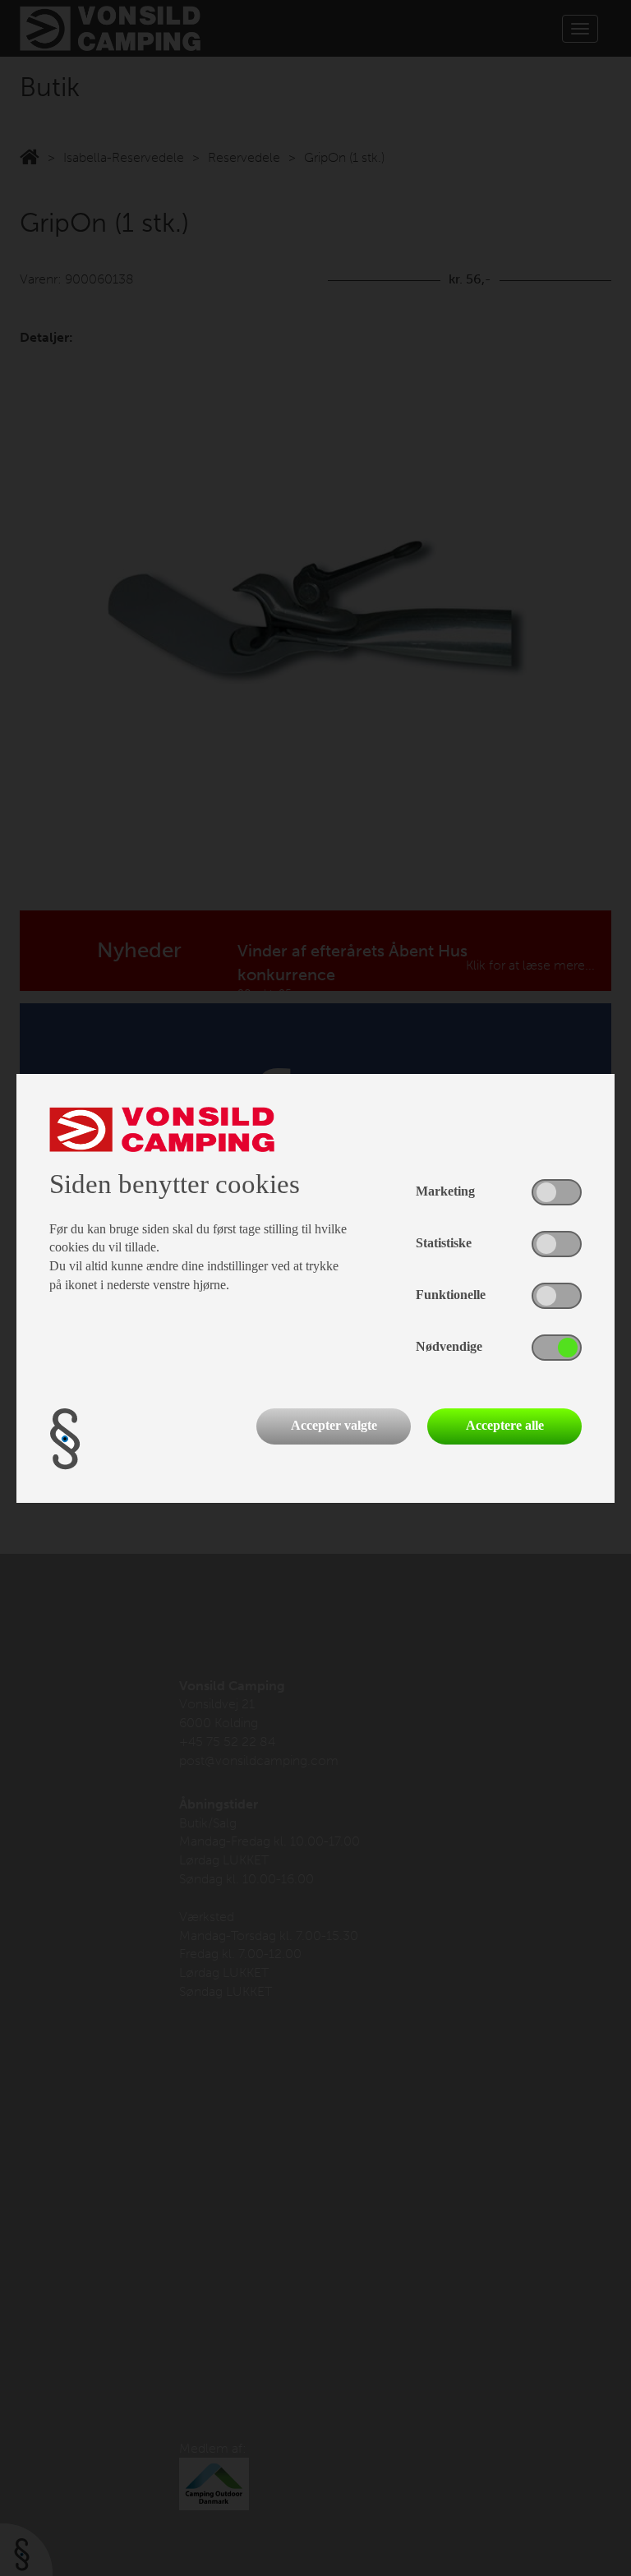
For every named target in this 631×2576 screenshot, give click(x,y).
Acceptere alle (505, 1425)
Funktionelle (451, 1295)
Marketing (445, 1191)
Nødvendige (449, 1346)
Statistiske (444, 1243)
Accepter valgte (334, 1425)
